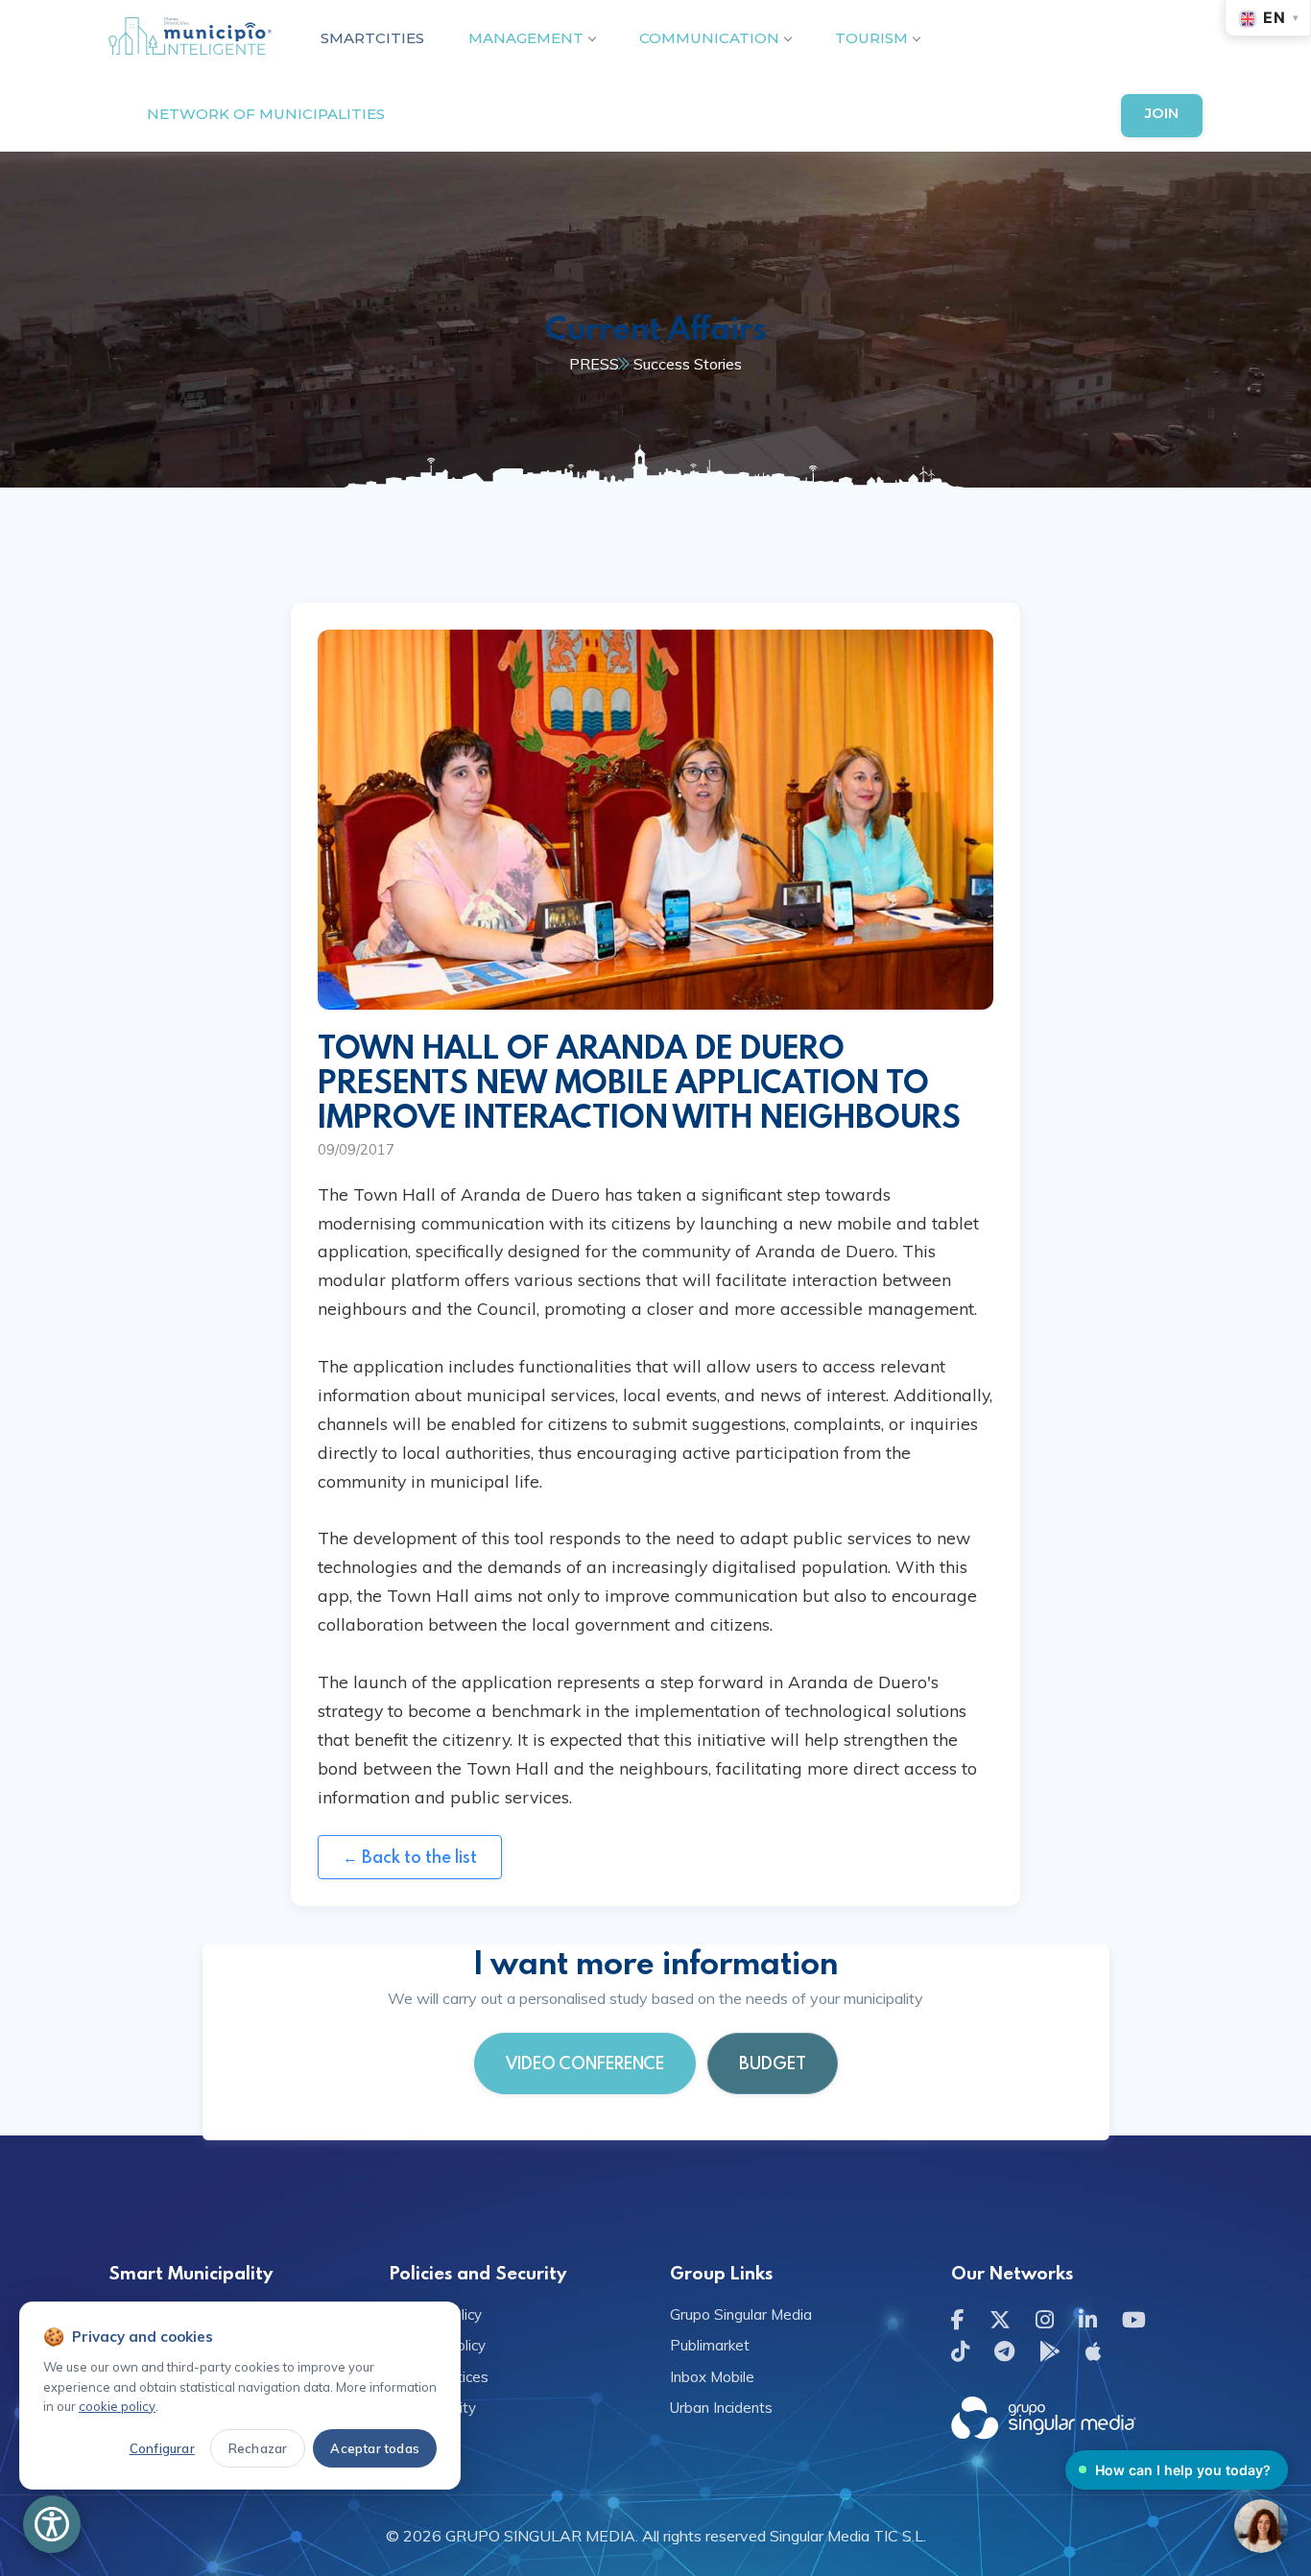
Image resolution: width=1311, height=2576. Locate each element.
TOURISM (871, 38)
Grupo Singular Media (741, 2314)
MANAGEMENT (526, 38)
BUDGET (773, 2063)
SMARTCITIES (372, 38)
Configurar (162, 2448)
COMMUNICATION (709, 38)
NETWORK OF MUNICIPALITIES (266, 114)
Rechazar (258, 2448)
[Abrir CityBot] (1261, 2526)
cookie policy (117, 2406)
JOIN (1162, 113)
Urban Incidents (721, 2408)
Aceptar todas (375, 2448)
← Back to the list (410, 1857)
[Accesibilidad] (52, 2524)
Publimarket (710, 2345)
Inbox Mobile (712, 2377)
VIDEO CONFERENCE (585, 2063)
